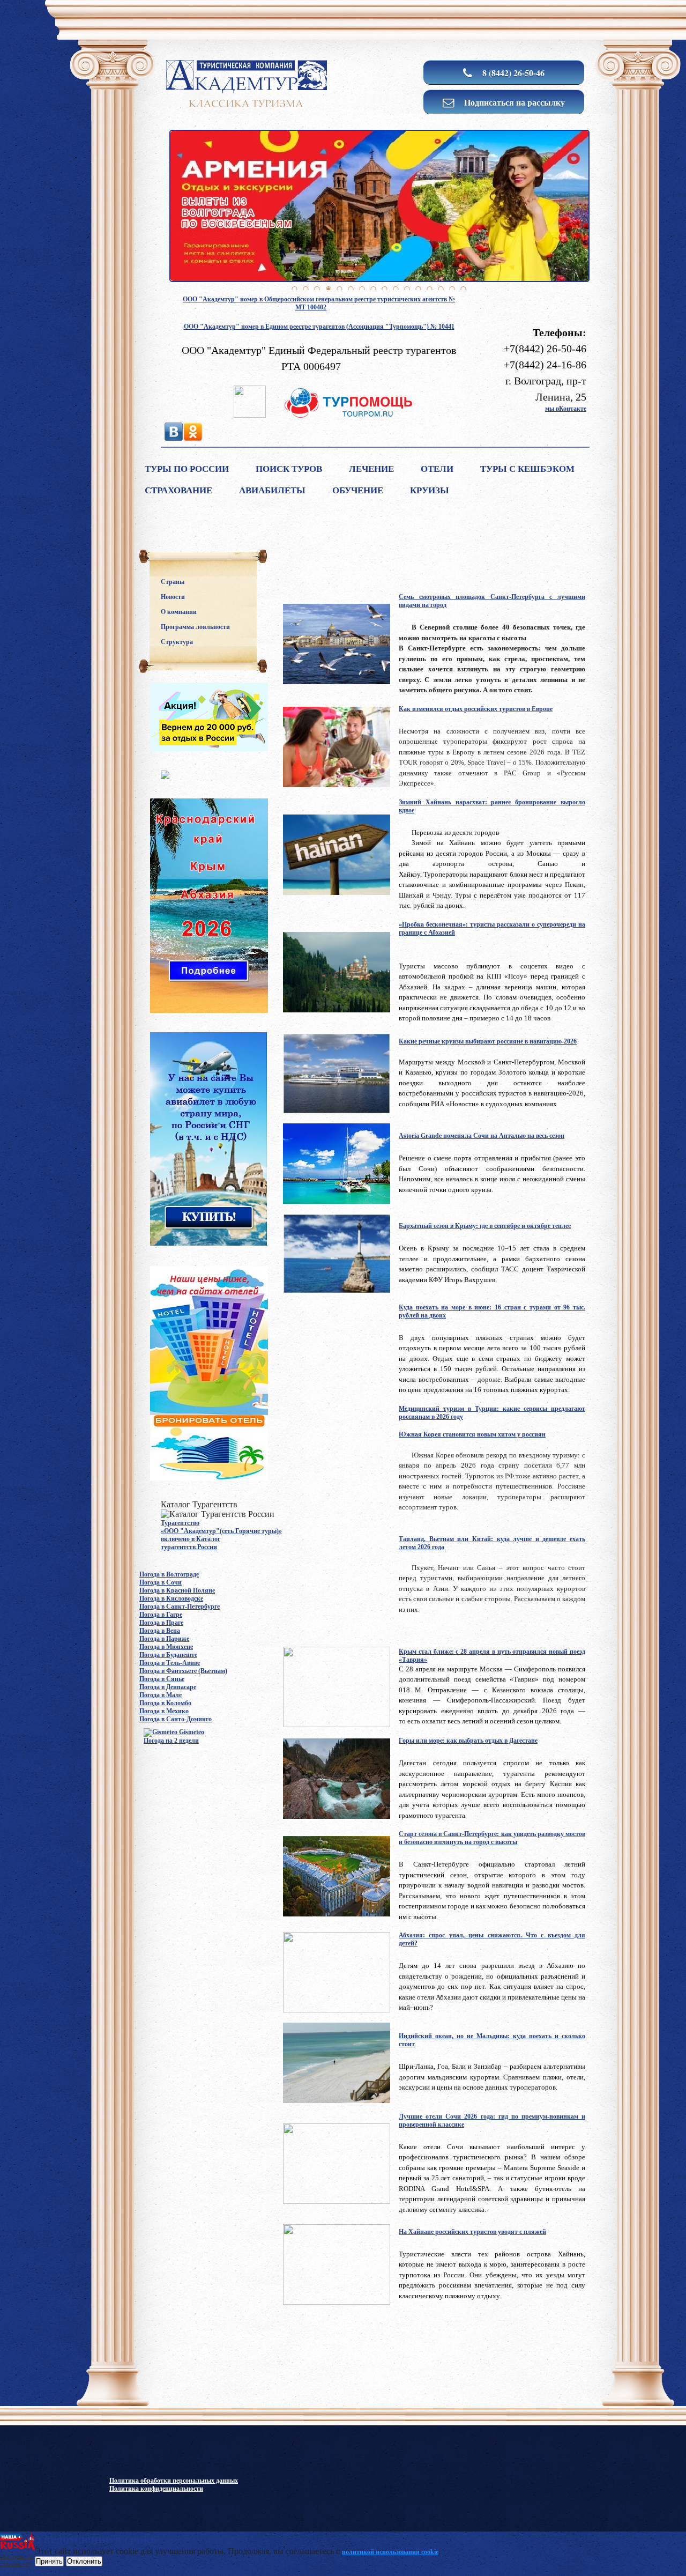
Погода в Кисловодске (171, 1598)
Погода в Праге (161, 1623)
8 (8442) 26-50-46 (512, 73)
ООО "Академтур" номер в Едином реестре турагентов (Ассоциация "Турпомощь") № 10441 (319, 327)
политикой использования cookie (390, 2552)
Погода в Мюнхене (166, 1647)
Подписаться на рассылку (513, 102)
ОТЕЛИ (437, 469)
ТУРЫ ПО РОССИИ (187, 469)
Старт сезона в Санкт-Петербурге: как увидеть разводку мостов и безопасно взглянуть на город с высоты (492, 1838)
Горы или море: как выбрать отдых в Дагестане (468, 1741)
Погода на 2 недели (171, 1741)
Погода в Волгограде (169, 1574)
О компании (179, 612)
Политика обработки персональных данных (174, 2481)
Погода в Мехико (164, 1711)
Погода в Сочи (161, 1582)
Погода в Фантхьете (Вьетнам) (183, 1671)
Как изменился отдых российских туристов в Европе (476, 709)
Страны (173, 582)
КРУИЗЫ (430, 490)
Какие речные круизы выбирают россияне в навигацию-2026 (488, 1041)
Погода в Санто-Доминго (176, 1719)
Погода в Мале (161, 1695)
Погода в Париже (164, 1639)
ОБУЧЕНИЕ (358, 490)
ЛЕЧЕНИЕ (371, 469)
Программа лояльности (195, 627)
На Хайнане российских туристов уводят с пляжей (472, 2232)
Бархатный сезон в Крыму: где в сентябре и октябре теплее (485, 1226)
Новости (173, 597)
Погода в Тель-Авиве (170, 1663)
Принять (49, 2561)
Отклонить (84, 2561)
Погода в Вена (160, 1631)
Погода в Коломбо (165, 1703)
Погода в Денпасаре (168, 1687)
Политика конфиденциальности (156, 2489)
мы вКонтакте (566, 409)
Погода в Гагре (161, 1615)
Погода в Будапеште (168, 1655)
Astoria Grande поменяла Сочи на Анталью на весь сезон (482, 1136)
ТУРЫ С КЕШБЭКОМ (527, 469)
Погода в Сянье (162, 1679)
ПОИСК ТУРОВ (289, 469)
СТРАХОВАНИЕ (178, 490)
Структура (177, 642)
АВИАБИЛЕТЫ (272, 490)
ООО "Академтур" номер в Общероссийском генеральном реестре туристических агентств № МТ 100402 (319, 303)
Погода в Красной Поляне (177, 1590)
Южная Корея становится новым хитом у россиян (472, 1434)
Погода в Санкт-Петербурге (180, 1607)
